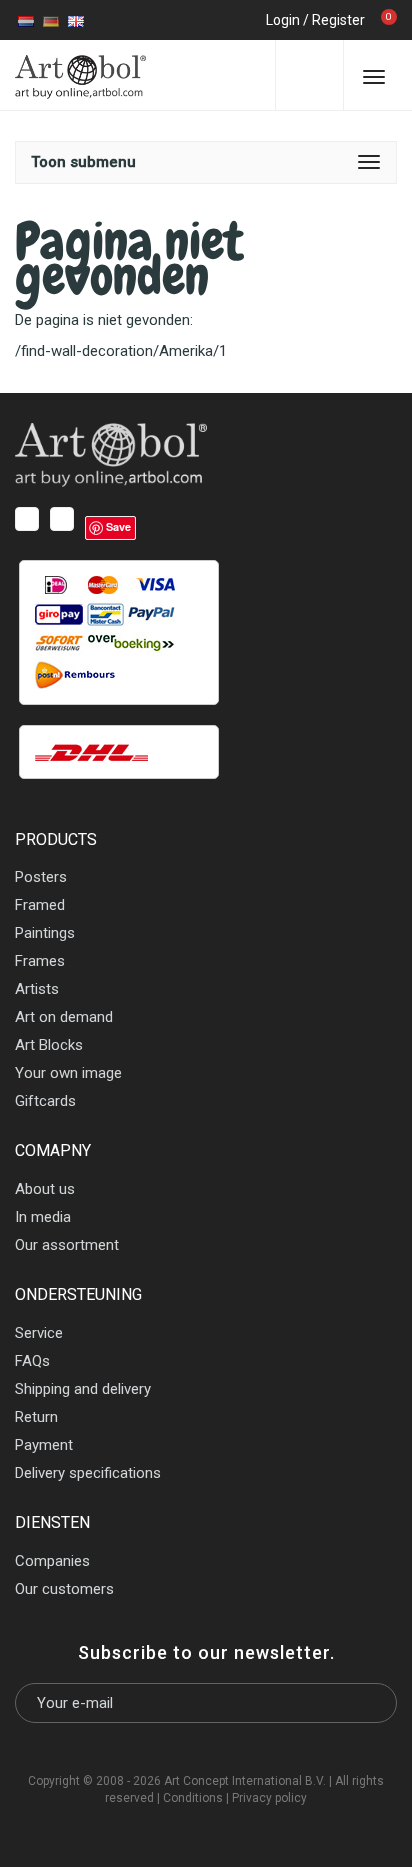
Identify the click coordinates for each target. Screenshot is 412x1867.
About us (45, 1189)
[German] (51, 20)
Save (118, 526)
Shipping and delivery (83, 1389)
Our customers (64, 1589)
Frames (40, 961)
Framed (40, 905)
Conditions (193, 1798)
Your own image (68, 1073)
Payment (44, 1445)
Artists (37, 989)
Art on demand (64, 1017)
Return (36, 1417)
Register (338, 20)
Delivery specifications (88, 1473)
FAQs (32, 1361)
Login (283, 20)
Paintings (45, 933)
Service (39, 1333)
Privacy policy (269, 1798)
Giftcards (45, 1101)
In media (43, 1217)
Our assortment (67, 1245)
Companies (52, 1561)
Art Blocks (49, 1045)
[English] (76, 20)
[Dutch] (26, 20)
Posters (41, 877)
